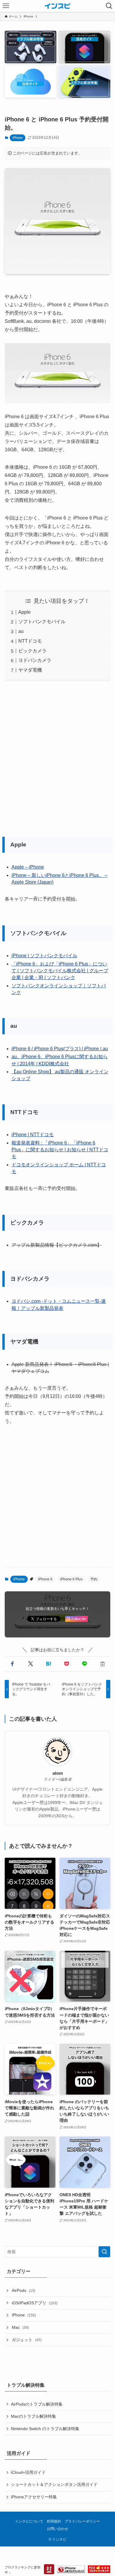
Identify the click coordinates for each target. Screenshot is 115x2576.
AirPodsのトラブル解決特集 (37, 2404)
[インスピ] (57, 6)
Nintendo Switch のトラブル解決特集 (45, 2429)
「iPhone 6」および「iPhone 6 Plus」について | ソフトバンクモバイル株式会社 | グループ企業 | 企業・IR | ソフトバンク (60, 971)
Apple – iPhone (28, 867)
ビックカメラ (32, 651)
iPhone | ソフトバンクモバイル (44, 956)
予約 (94, 1579)
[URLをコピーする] (102, 1664)
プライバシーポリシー (82, 2521)
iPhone (18, 138)
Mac (20, 2327)
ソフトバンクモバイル (42, 622)
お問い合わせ (57, 2529)
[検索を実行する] (104, 2252)
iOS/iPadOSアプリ (35, 2303)
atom (58, 1773)
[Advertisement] (57, 757)
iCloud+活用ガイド (28, 2472)
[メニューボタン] (6, 6)
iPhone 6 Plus (71, 1579)
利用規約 (54, 2521)
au (21, 631)
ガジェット (27, 2340)
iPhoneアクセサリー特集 (34, 2497)
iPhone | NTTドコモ (33, 1135)
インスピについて (29, 2521)
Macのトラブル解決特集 (33, 2416)
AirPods (24, 2290)
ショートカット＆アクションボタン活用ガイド (54, 2484)
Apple (24, 612)
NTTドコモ (30, 641)
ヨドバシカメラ (35, 660)
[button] (13, 1664)
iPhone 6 (45, 1579)
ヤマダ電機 (30, 670)
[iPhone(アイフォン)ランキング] (71, 2570)
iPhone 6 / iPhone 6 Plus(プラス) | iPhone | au (60, 1049)
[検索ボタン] (109, 6)
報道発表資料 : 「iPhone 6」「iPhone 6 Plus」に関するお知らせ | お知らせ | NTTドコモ (60, 1150)
